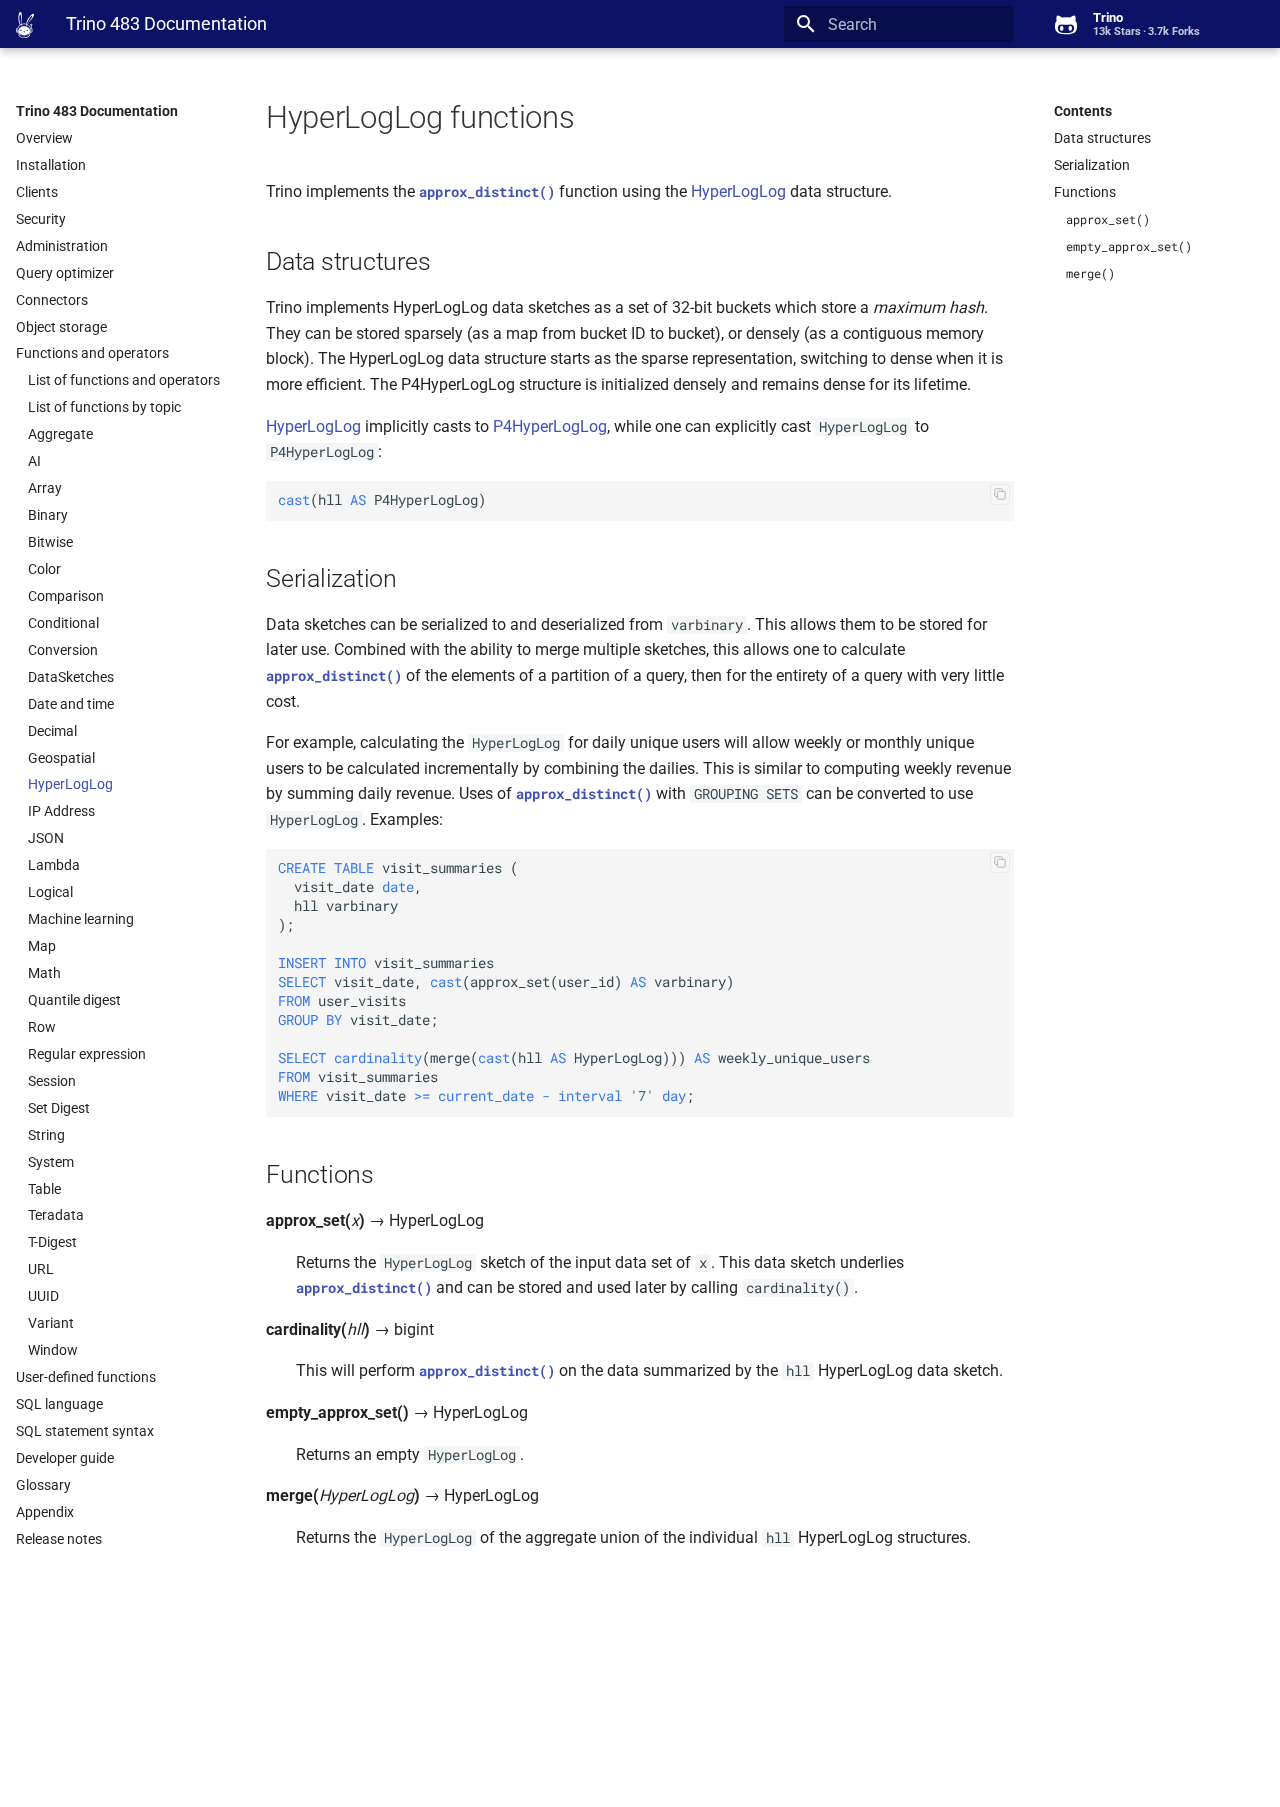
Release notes (59, 1539)
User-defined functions (86, 1377)
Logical (50, 892)
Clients (37, 192)
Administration (62, 246)
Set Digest (59, 1108)
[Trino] (25, 25)
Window (53, 1350)
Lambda (54, 865)
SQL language (59, 1404)
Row (42, 1027)
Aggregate (60, 434)
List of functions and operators (124, 380)
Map (42, 946)
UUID (43, 1296)
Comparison (66, 596)
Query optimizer (65, 273)
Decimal (52, 731)
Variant (51, 1323)
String (46, 1135)
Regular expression (87, 1054)
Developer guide (65, 1458)
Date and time (71, 704)
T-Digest (52, 1242)
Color (44, 569)
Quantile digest (74, 1000)
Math (44, 973)
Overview (44, 138)
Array (45, 488)
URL (41, 1269)
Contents (1083, 111)
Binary (48, 515)
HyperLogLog (70, 784)
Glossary (43, 1485)
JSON (46, 838)
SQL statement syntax (85, 1431)
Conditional (63, 623)
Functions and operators (92, 353)
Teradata (56, 1215)
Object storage (61, 327)
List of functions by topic (104, 407)
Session (52, 1081)
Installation (51, 165)
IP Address (61, 811)
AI (34, 461)
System (51, 1162)
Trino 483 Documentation (97, 111)
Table (44, 1189)
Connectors (52, 300)
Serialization (1092, 165)
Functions (1085, 192)
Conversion (63, 650)
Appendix (45, 1512)
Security (41, 219)
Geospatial (61, 758)
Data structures (1102, 138)
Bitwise (50, 542)
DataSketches (71, 677)
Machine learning (81, 919)
